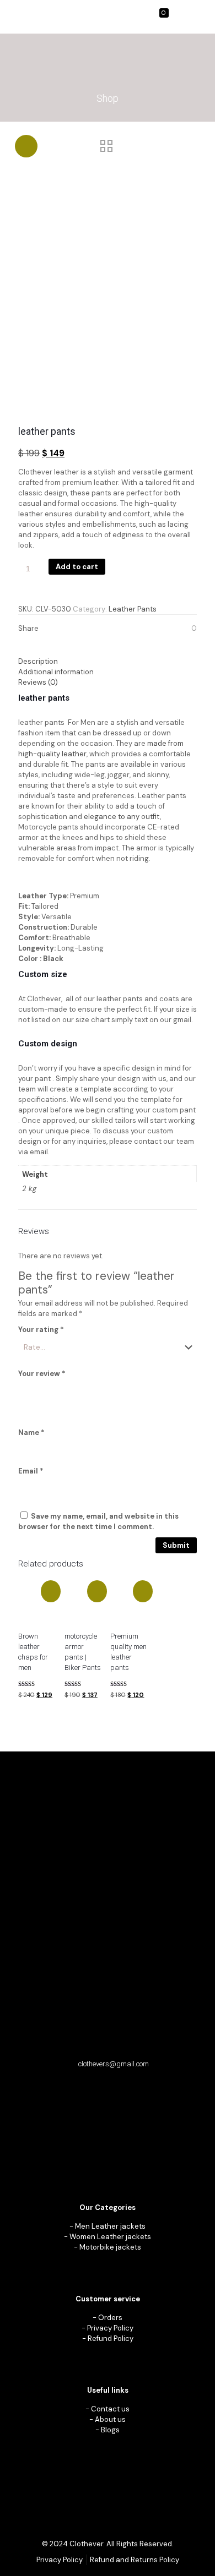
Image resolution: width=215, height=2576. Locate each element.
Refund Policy (111, 2338)
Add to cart (77, 567)
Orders (110, 2318)
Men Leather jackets (110, 2226)
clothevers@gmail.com (114, 2064)
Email (31, 1471)
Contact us (110, 2409)
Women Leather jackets (110, 2237)
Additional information (56, 672)
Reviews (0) (38, 682)
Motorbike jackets (110, 2247)
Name (31, 1432)
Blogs (110, 2430)
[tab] (108, 661)
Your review (42, 1374)
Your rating (41, 1330)
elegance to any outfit (121, 817)
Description (38, 661)
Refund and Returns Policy (135, 2560)
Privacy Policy (110, 2328)
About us (110, 2419)
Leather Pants (133, 609)
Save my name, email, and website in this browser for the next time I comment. (98, 1521)
